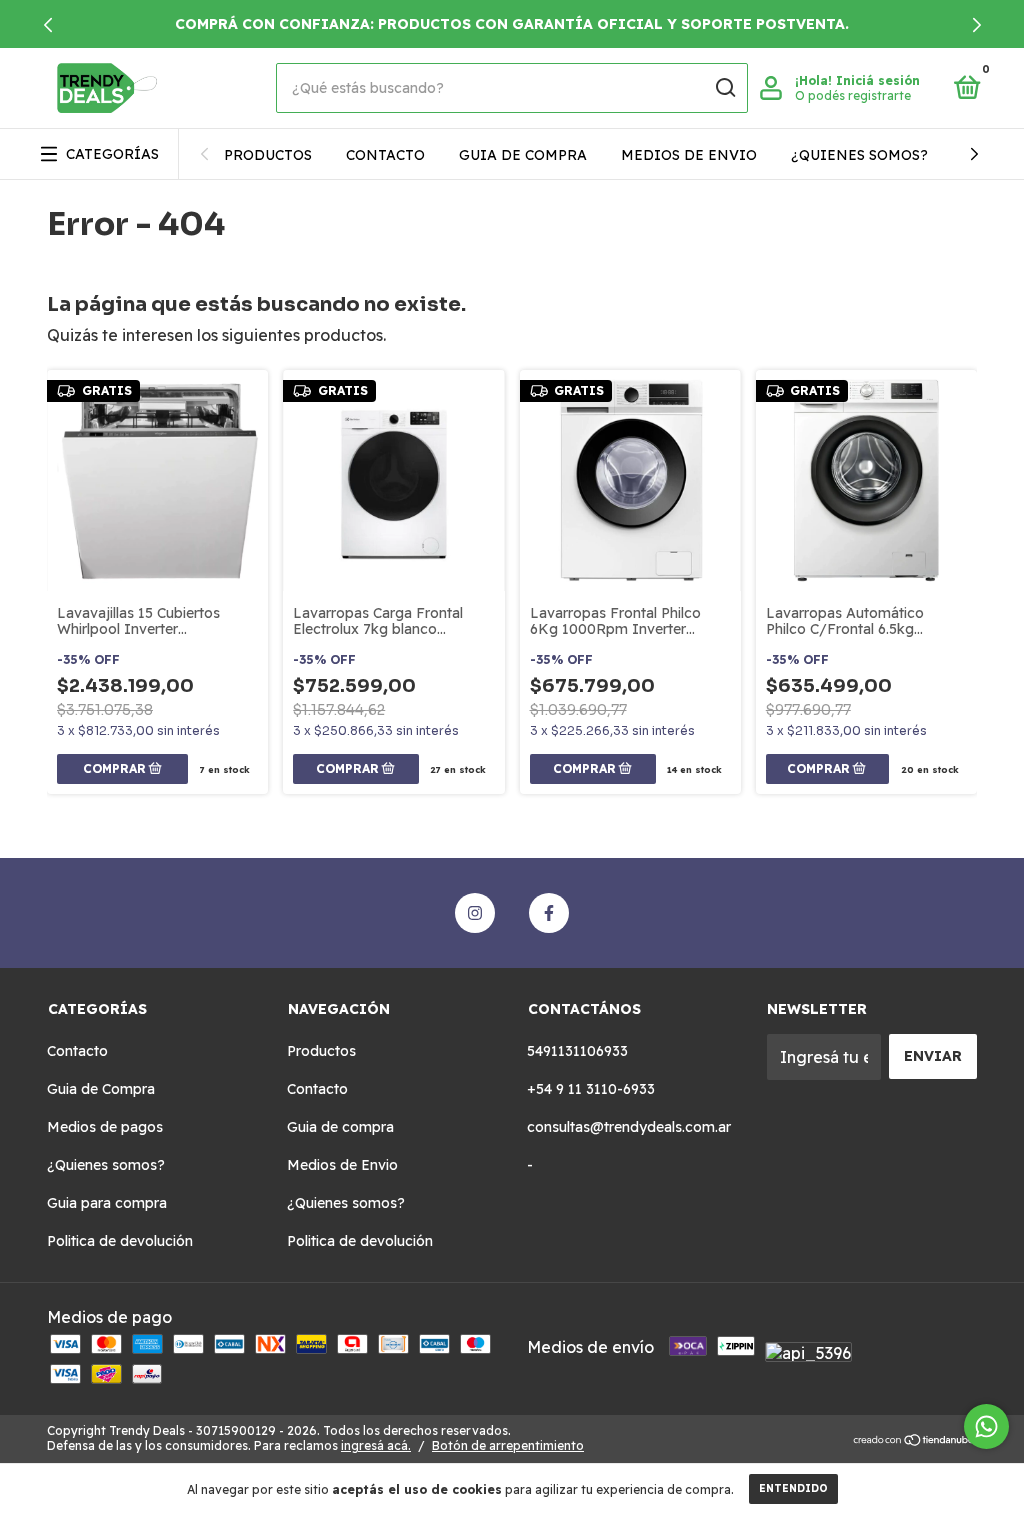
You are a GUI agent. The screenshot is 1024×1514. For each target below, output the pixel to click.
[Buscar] (724, 88)
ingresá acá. (376, 1445)
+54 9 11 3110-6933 (591, 1089)
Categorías (112, 154)
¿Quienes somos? (859, 155)
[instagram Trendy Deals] (475, 913)
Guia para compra (107, 1203)
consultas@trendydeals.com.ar (629, 1127)
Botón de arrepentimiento (508, 1445)
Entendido (793, 1488)
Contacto (385, 155)
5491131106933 (577, 1051)
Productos (268, 155)
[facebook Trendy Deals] (549, 913)
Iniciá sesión (878, 80)
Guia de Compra (101, 1089)
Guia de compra (523, 155)
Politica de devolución (120, 1241)
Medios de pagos (105, 1127)
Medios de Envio (689, 155)
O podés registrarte (853, 95)
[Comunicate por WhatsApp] (986, 1426)
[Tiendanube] (914, 1441)
